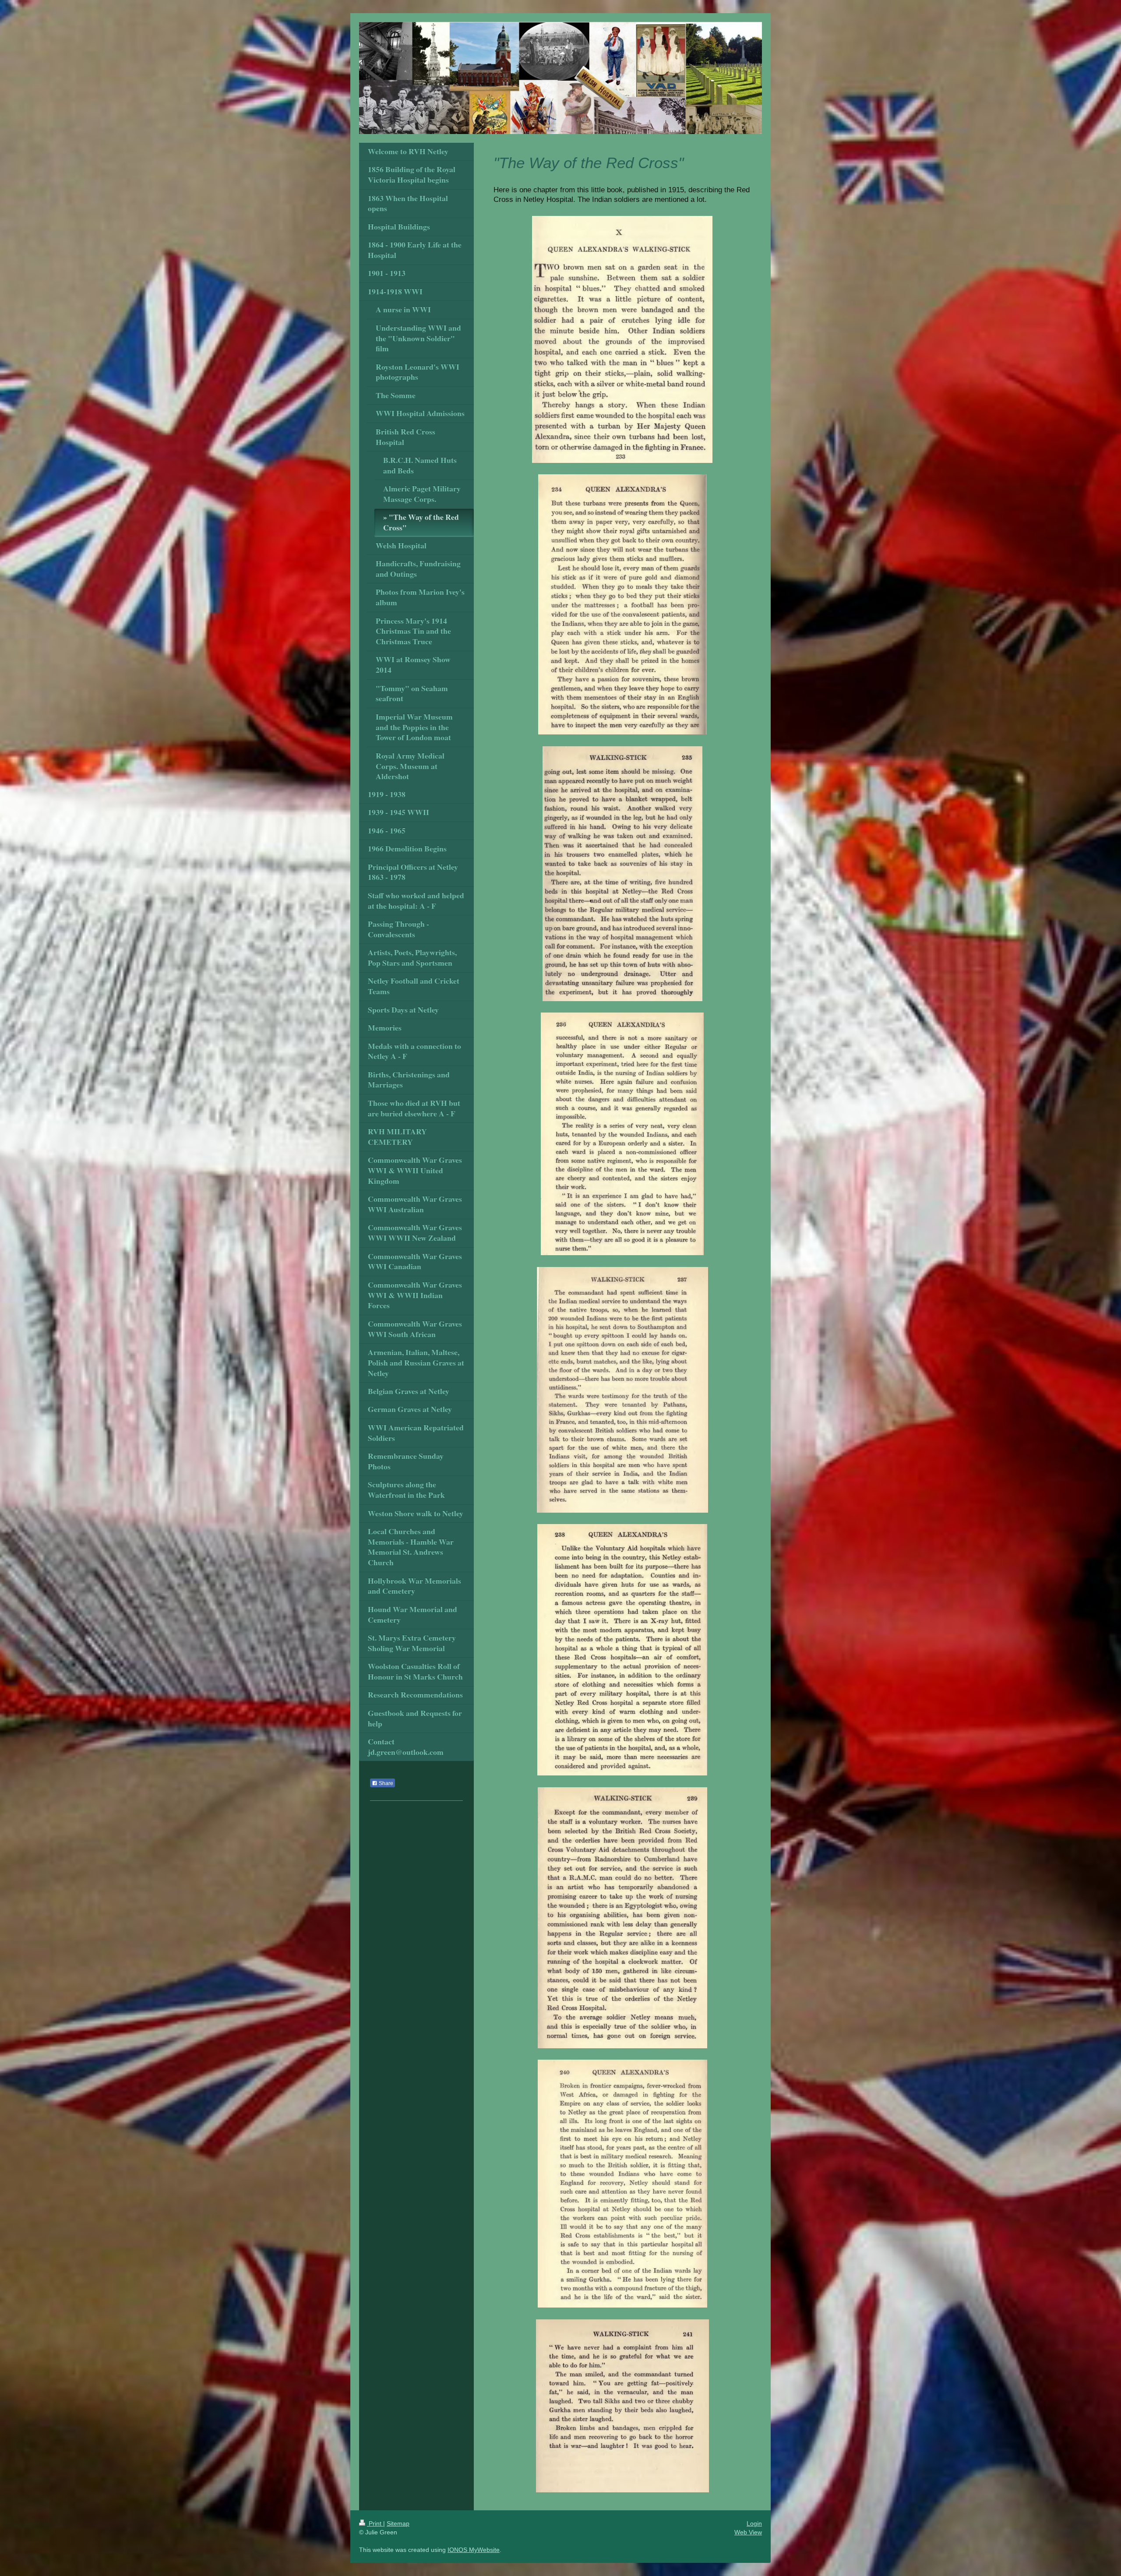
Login (754, 2523)
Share (385, 1783)
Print (375, 2523)
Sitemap (398, 2523)
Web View (748, 2532)
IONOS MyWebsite (474, 2550)
